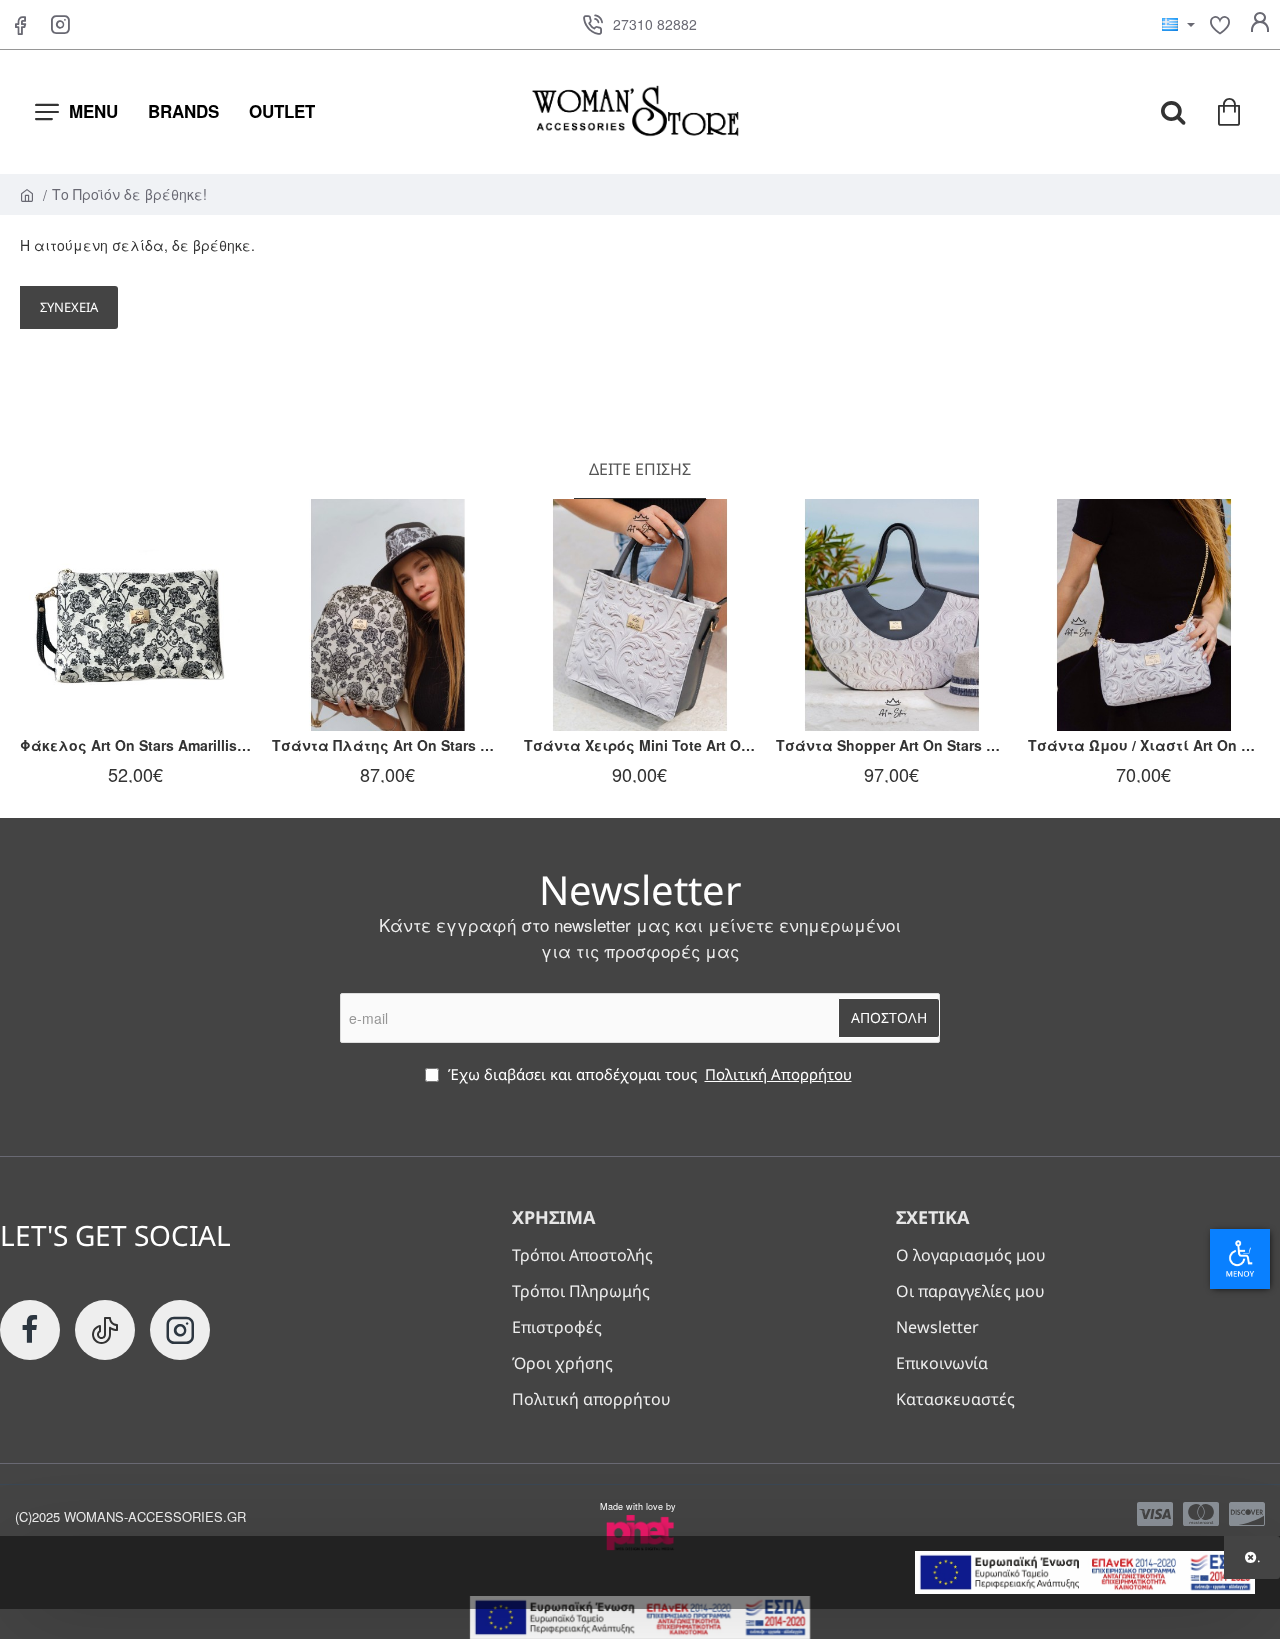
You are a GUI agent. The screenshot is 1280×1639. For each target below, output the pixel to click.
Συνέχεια (69, 307)
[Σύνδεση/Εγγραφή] (1260, 25)
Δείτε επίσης (640, 469)
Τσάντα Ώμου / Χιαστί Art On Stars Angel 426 (1144, 745)
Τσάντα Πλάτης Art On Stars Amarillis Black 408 (388, 745)
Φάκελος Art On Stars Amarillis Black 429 (136, 745)
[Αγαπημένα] (1220, 25)
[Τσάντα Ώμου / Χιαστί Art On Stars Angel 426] (1144, 615)
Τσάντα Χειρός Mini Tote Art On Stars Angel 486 (640, 745)
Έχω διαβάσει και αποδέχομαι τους (648, 1074)
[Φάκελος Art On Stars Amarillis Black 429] (136, 615)
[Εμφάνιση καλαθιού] (1230, 112)
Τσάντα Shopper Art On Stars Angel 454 (892, 745)
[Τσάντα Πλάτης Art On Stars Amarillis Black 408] (388, 615)
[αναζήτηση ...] (1173, 112)
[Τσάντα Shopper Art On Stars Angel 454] (892, 615)
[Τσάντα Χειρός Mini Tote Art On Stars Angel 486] (640, 615)
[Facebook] (20, 25)
